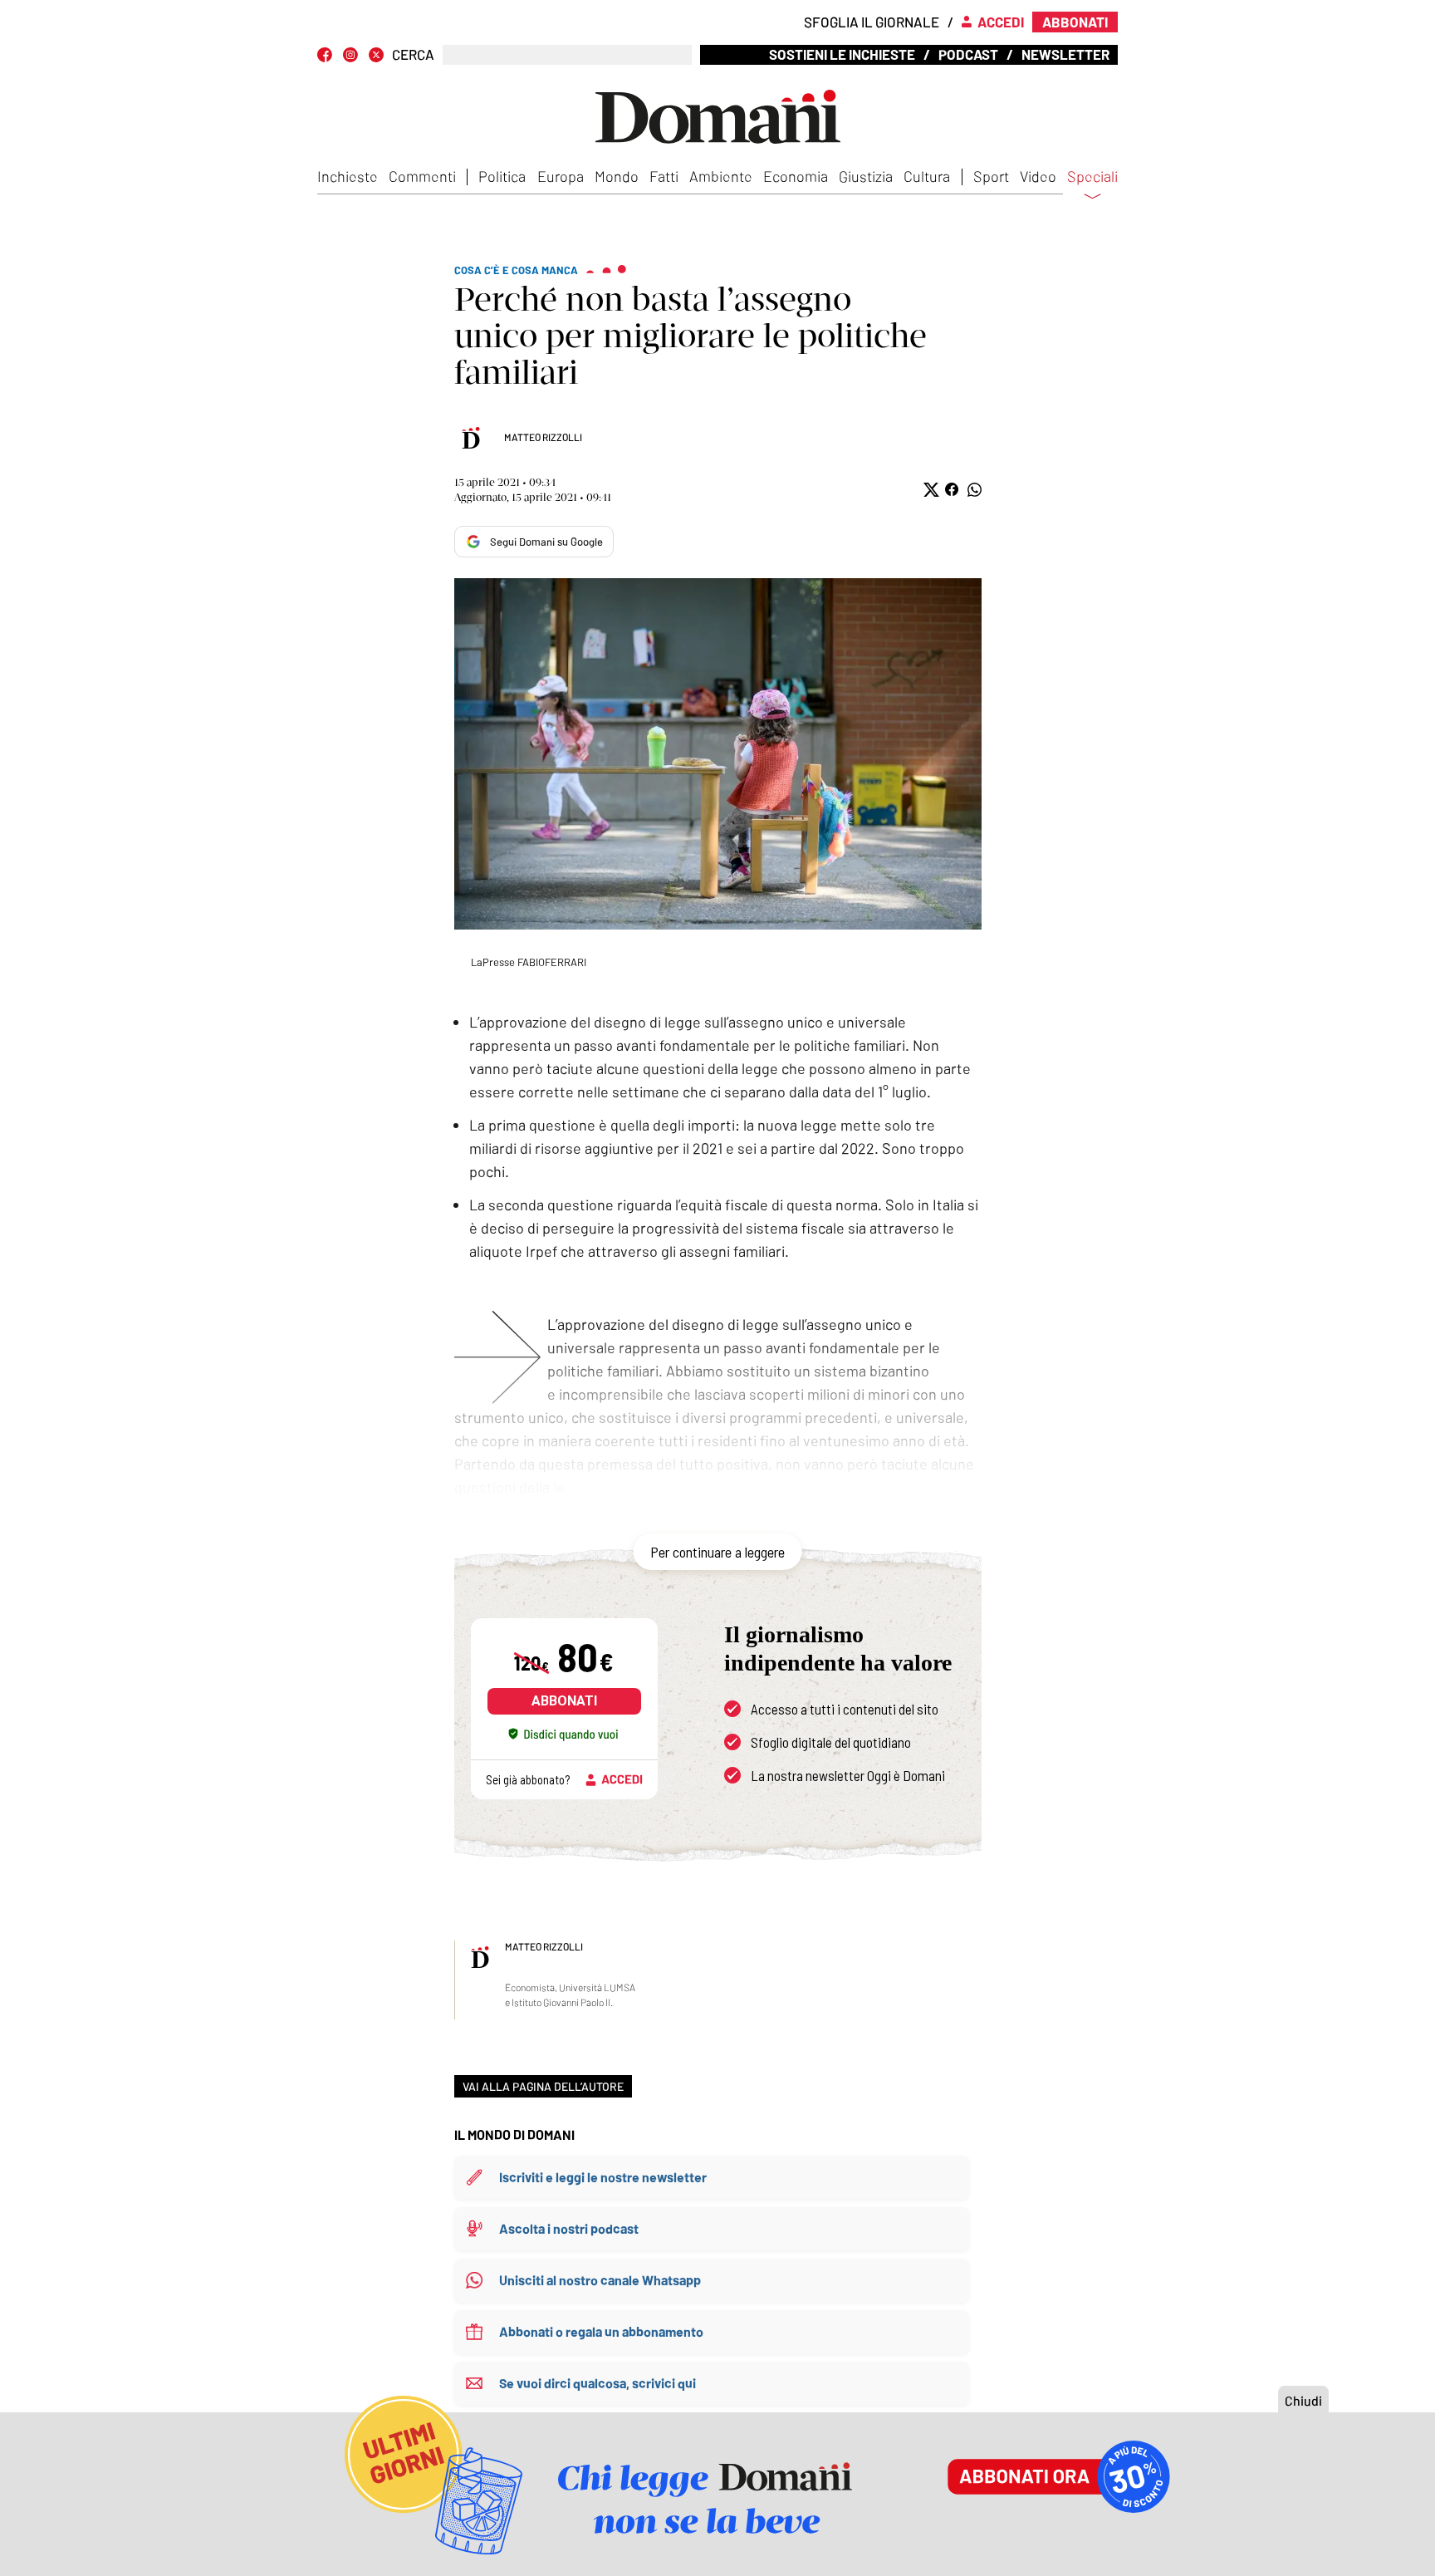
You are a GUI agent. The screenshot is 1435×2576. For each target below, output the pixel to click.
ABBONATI (564, 1701)
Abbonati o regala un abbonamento (601, 2331)
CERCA (413, 54)
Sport (991, 176)
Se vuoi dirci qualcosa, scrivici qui (598, 2383)
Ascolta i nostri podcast (569, 2228)
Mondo (617, 176)
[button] (930, 490)
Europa (561, 176)
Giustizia (866, 176)
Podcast (968, 54)
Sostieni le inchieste (842, 54)
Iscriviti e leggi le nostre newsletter (603, 2177)
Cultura (927, 176)
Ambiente (721, 176)
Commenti (422, 176)
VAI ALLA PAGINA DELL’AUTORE (543, 2086)
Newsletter (1065, 54)
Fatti (664, 176)
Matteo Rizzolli (543, 437)
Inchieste (348, 176)
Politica (502, 176)
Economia (796, 176)
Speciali (1092, 177)
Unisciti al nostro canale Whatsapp (600, 2280)
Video (1038, 176)
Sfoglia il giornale (872, 22)
